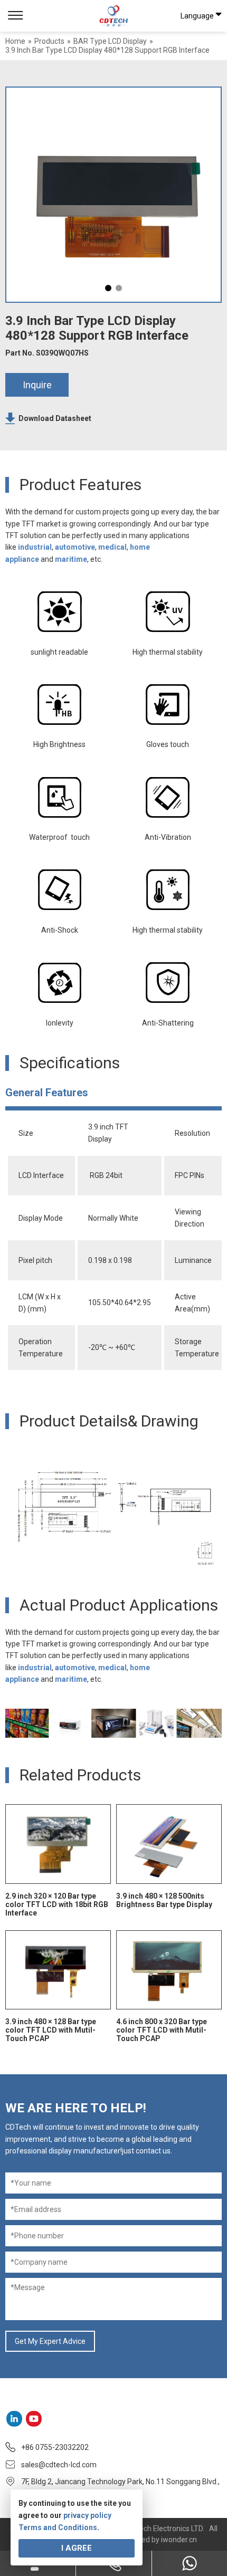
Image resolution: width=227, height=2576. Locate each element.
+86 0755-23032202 (55, 2447)
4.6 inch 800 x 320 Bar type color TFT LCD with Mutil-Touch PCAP (162, 2030)
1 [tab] (108, 288)
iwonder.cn (179, 2540)
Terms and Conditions (58, 2527)
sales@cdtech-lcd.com (59, 2465)
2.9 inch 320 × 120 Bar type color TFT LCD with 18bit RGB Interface (57, 1904)
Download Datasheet (55, 418)
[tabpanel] (113, 195)
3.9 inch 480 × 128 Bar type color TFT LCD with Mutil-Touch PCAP (51, 2030)
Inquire (37, 385)
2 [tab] (119, 288)
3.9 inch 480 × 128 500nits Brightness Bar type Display (164, 1900)
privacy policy (87, 2515)
